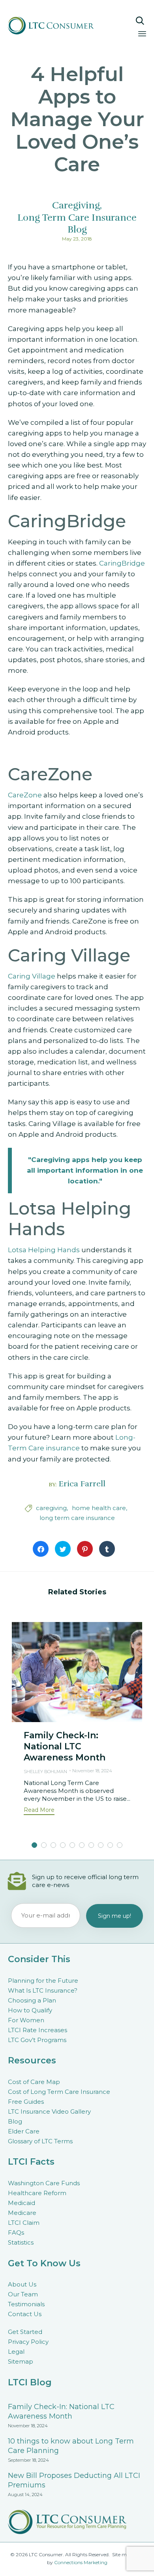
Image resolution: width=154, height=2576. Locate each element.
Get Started (25, 2332)
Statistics (21, 2242)
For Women (26, 2020)
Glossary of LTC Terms (40, 2141)
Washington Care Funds (44, 2183)
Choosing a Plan (32, 2000)
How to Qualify (30, 2010)
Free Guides (26, 2102)
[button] (39, 1811)
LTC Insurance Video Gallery (49, 2111)
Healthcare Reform (37, 2193)
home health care (99, 1508)
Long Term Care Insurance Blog (77, 223)
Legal (16, 2352)
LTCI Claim (24, 2223)
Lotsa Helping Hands (44, 1250)
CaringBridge (122, 563)
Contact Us (25, 2314)
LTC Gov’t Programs (37, 2040)
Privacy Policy (28, 2342)
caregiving (51, 1508)
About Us (22, 2284)
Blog (15, 2121)
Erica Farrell (82, 1484)
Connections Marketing (81, 2562)
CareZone (25, 795)
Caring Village (32, 976)
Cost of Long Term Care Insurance (59, 2092)
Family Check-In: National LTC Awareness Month (65, 1746)
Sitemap (21, 2361)
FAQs (16, 2232)
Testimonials (26, 2304)
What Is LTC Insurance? (43, 1990)
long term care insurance (77, 1518)
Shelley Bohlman (45, 1772)
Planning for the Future (43, 1981)
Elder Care (24, 2131)
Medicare (22, 2213)
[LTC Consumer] (58, 26)
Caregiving (76, 205)
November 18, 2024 (92, 1771)
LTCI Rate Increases (38, 2030)
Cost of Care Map (34, 2082)
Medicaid (22, 2203)
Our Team (23, 2294)
